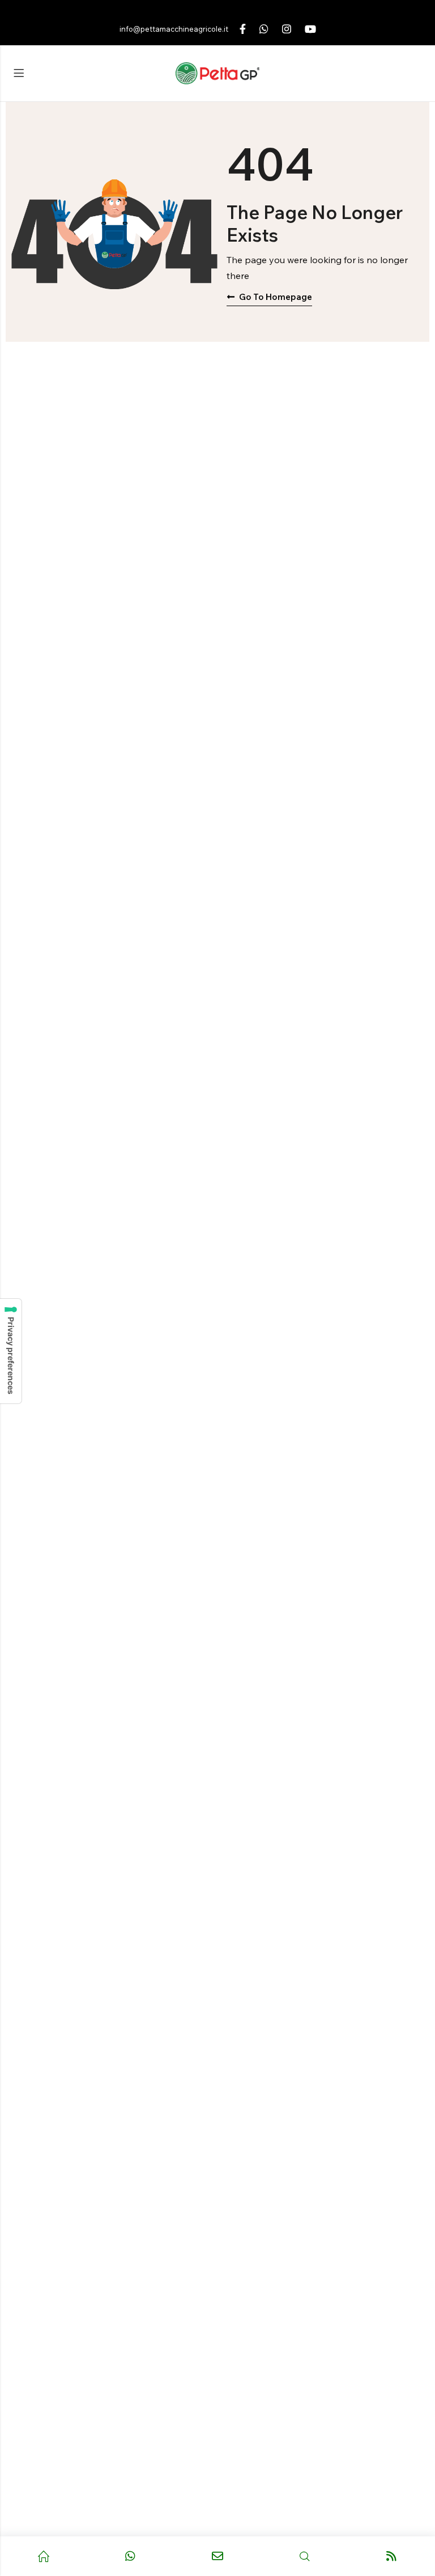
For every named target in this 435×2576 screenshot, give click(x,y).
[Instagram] (287, 29)
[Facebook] (243, 29)
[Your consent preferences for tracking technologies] (11, 1351)
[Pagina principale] (44, 2556)
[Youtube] (310, 29)
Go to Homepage (276, 297)
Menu (19, 74)
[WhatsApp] (264, 29)
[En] (217, 74)
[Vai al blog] (391, 2556)
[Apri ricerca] (305, 2556)
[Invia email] (217, 2556)
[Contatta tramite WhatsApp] (131, 2556)
